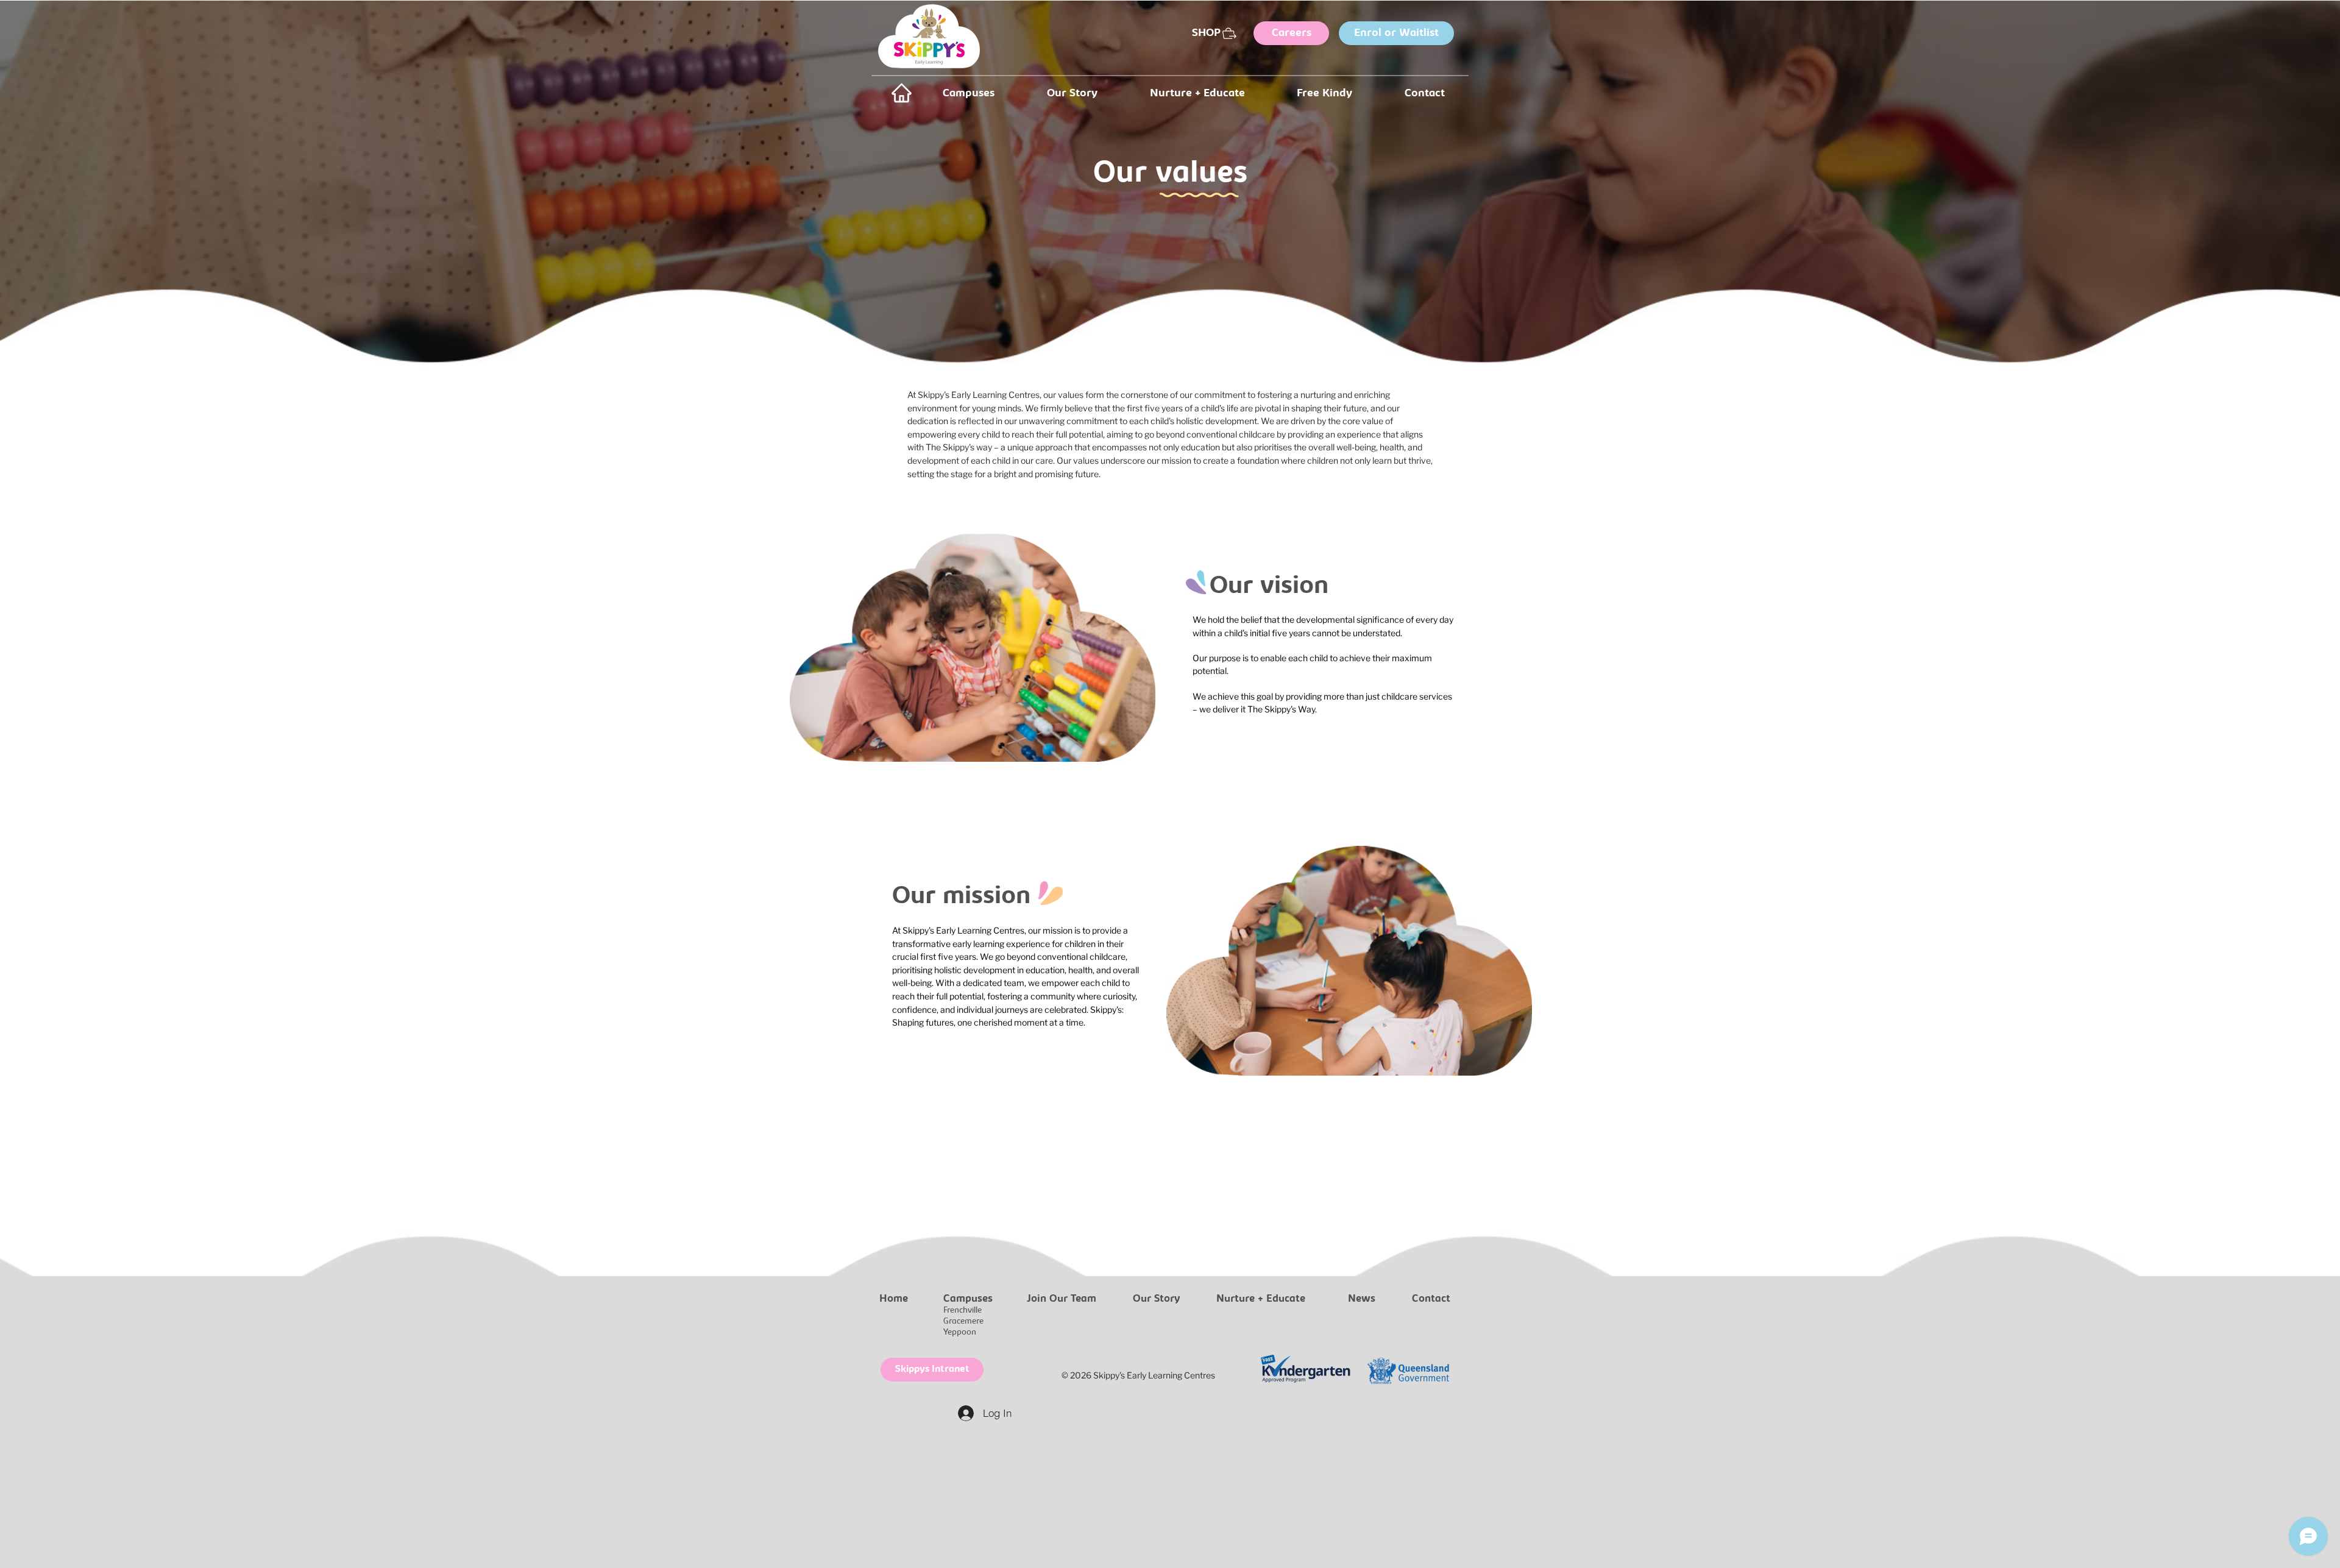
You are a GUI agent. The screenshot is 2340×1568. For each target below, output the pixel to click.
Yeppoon (960, 1332)
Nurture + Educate (1261, 1299)
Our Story (1157, 1299)
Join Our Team (1062, 1299)
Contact (1431, 1299)
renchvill (962, 1311)
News (1362, 1299)
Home (894, 1299)
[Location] (901, 93)
